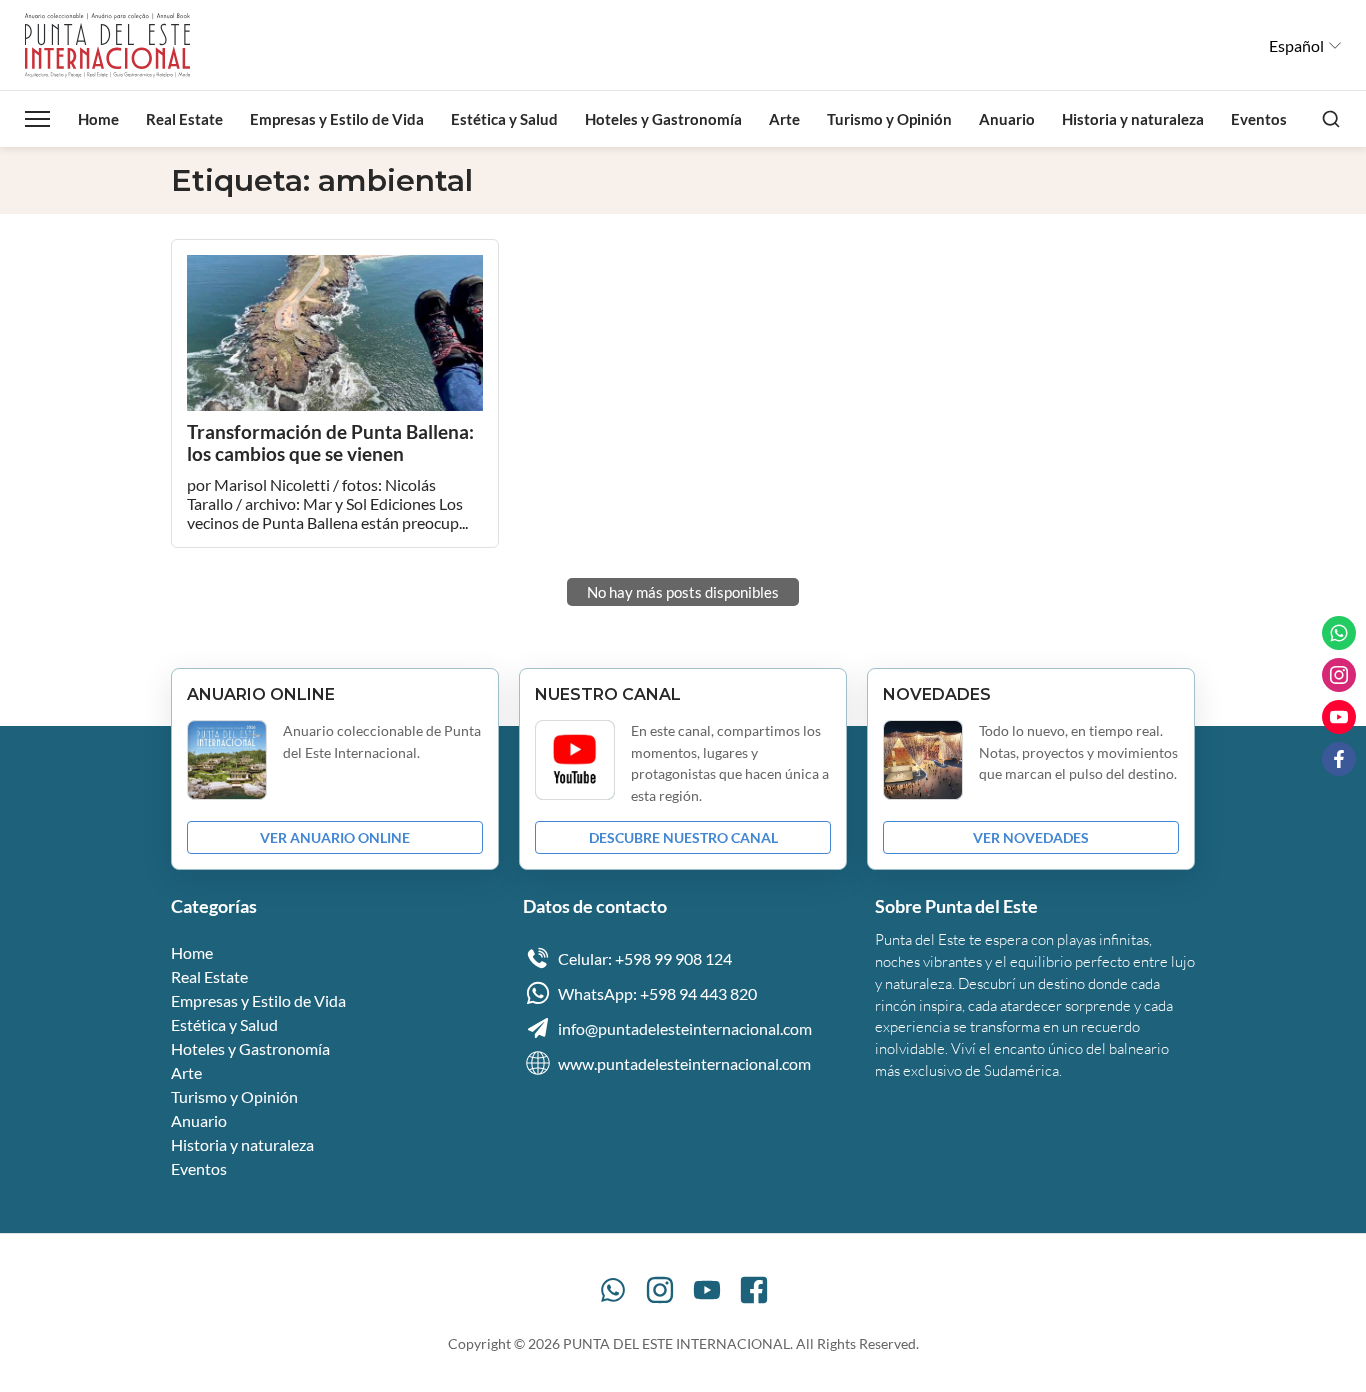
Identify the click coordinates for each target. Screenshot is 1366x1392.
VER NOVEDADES (1031, 837)
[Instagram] (660, 1290)
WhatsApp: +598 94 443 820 (657, 993)
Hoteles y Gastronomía (663, 119)
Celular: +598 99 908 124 (645, 958)
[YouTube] (707, 1290)
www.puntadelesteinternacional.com (684, 1063)
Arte (784, 119)
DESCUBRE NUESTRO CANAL (683, 837)
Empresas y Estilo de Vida (337, 119)
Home (98, 119)
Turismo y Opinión (889, 119)
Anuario (1007, 119)
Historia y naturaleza (1133, 119)
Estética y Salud (504, 119)
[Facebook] (754, 1290)
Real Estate (184, 119)
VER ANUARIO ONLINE (335, 837)
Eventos (1259, 119)
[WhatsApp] (613, 1290)
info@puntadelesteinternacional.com (685, 1028)
